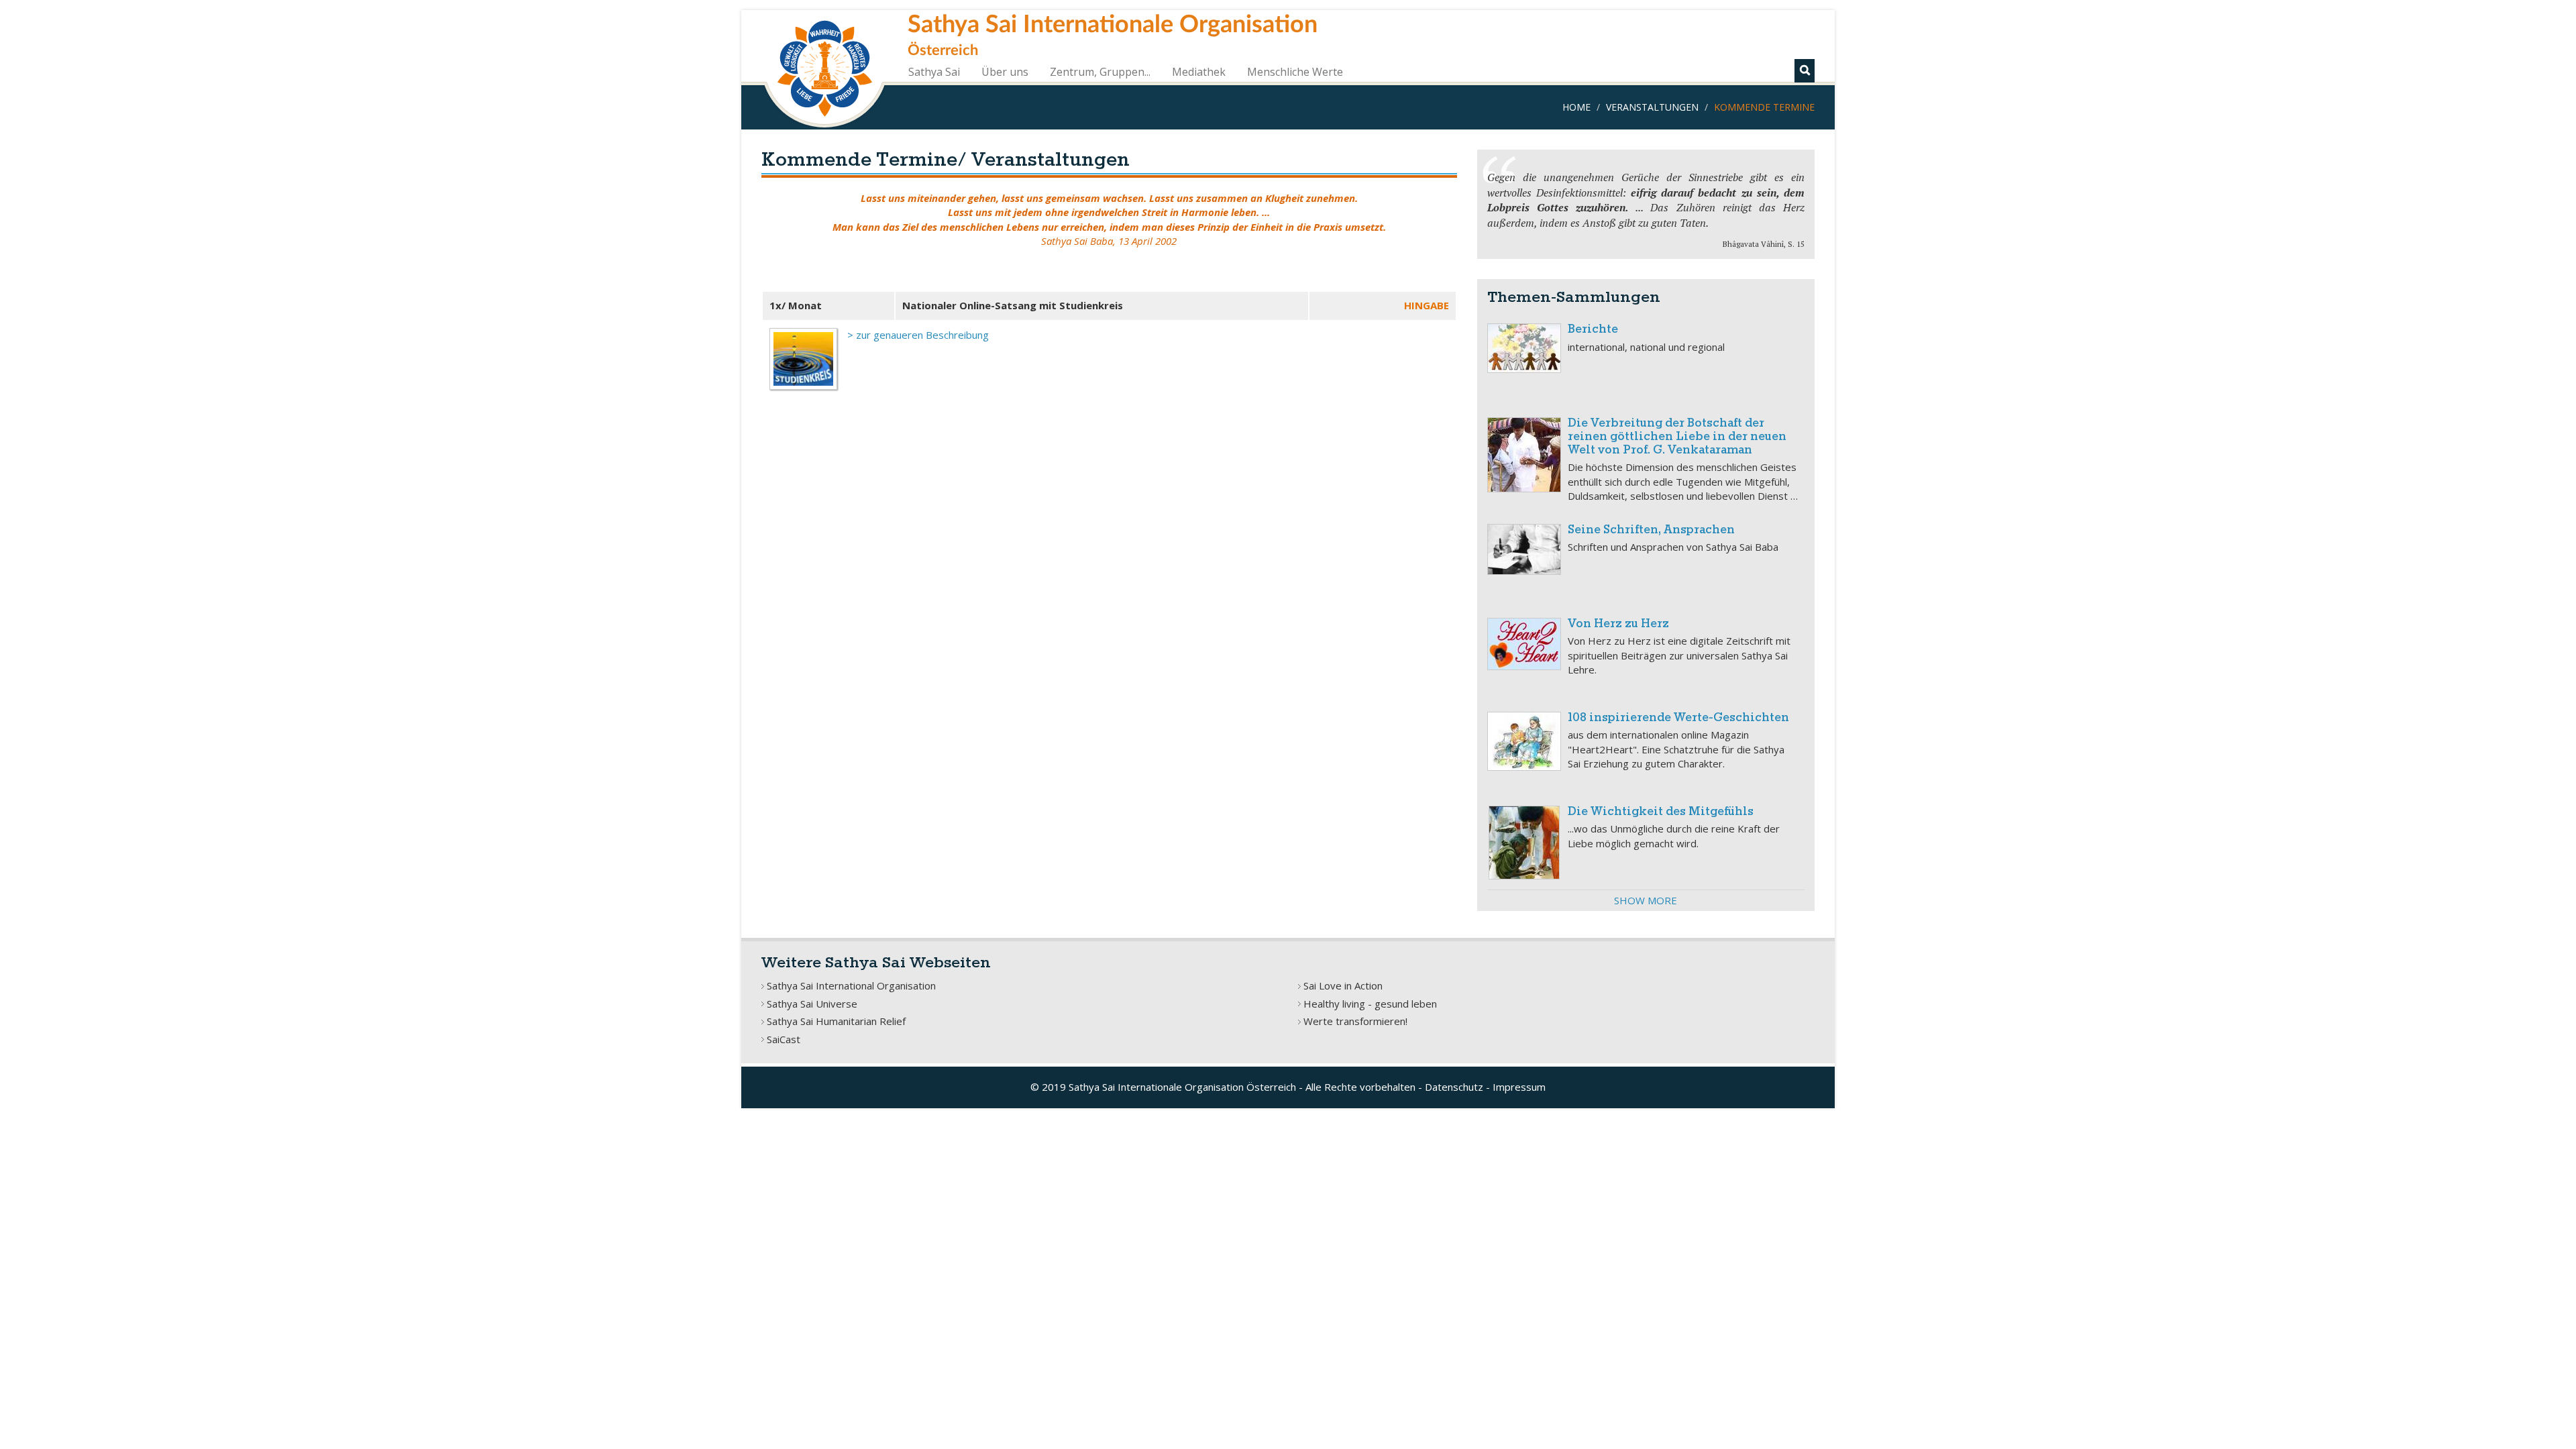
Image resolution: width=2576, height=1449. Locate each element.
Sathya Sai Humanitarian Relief (836, 1021)
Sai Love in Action (1343, 985)
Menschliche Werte (1295, 72)
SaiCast (784, 1039)
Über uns (1005, 72)
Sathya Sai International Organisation (851, 985)
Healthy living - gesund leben (1370, 1004)
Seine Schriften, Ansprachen (1651, 530)
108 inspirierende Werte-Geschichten (1678, 718)
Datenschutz (1454, 1087)
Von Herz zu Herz (1618, 624)
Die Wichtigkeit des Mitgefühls (1661, 812)
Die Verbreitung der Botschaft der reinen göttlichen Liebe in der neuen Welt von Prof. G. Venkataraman (1677, 437)
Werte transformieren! (1355, 1021)
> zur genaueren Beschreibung (918, 335)
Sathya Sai (934, 72)
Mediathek (1199, 72)
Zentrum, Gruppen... (1100, 72)
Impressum (1519, 1087)
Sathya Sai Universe (812, 1004)
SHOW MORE (1646, 900)
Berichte (1593, 330)
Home (1576, 107)
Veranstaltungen (1652, 107)
